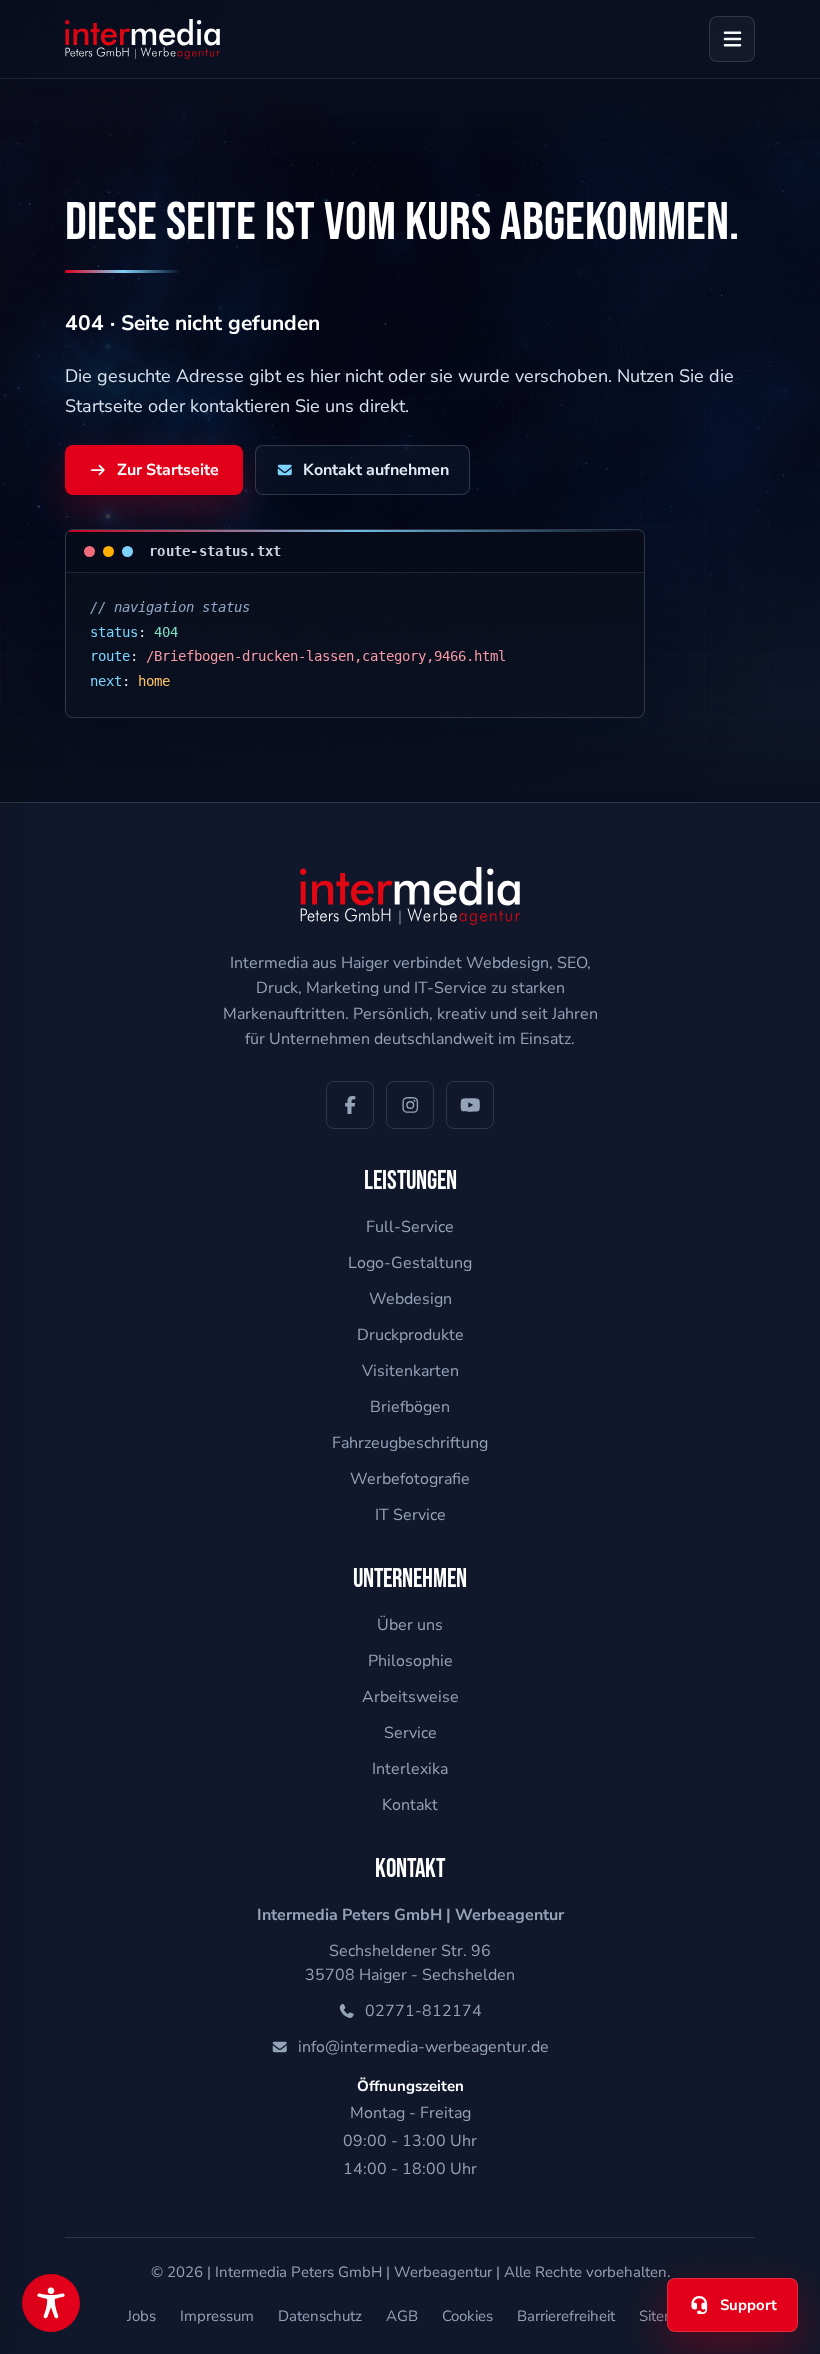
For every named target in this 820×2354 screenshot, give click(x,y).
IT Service (410, 1515)
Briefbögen (410, 1407)
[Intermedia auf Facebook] (350, 1105)
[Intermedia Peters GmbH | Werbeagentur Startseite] (142, 39)
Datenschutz (320, 2316)
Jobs (141, 2316)
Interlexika (410, 1769)
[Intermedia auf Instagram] (410, 1105)
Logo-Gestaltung (410, 1263)
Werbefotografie (410, 1479)
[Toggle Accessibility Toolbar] (51, 2303)
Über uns (410, 1625)
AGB (402, 2316)
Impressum (217, 2316)
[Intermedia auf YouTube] (470, 1105)
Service (410, 1733)
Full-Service (410, 1227)
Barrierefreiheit (566, 2316)
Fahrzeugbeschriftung (410, 1443)
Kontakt (410, 1805)
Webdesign (410, 1299)
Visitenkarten (410, 1371)
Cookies (467, 2316)
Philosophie (410, 1661)
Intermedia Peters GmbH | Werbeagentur (353, 2272)
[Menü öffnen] (732, 39)
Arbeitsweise (410, 1697)
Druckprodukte (410, 1335)
